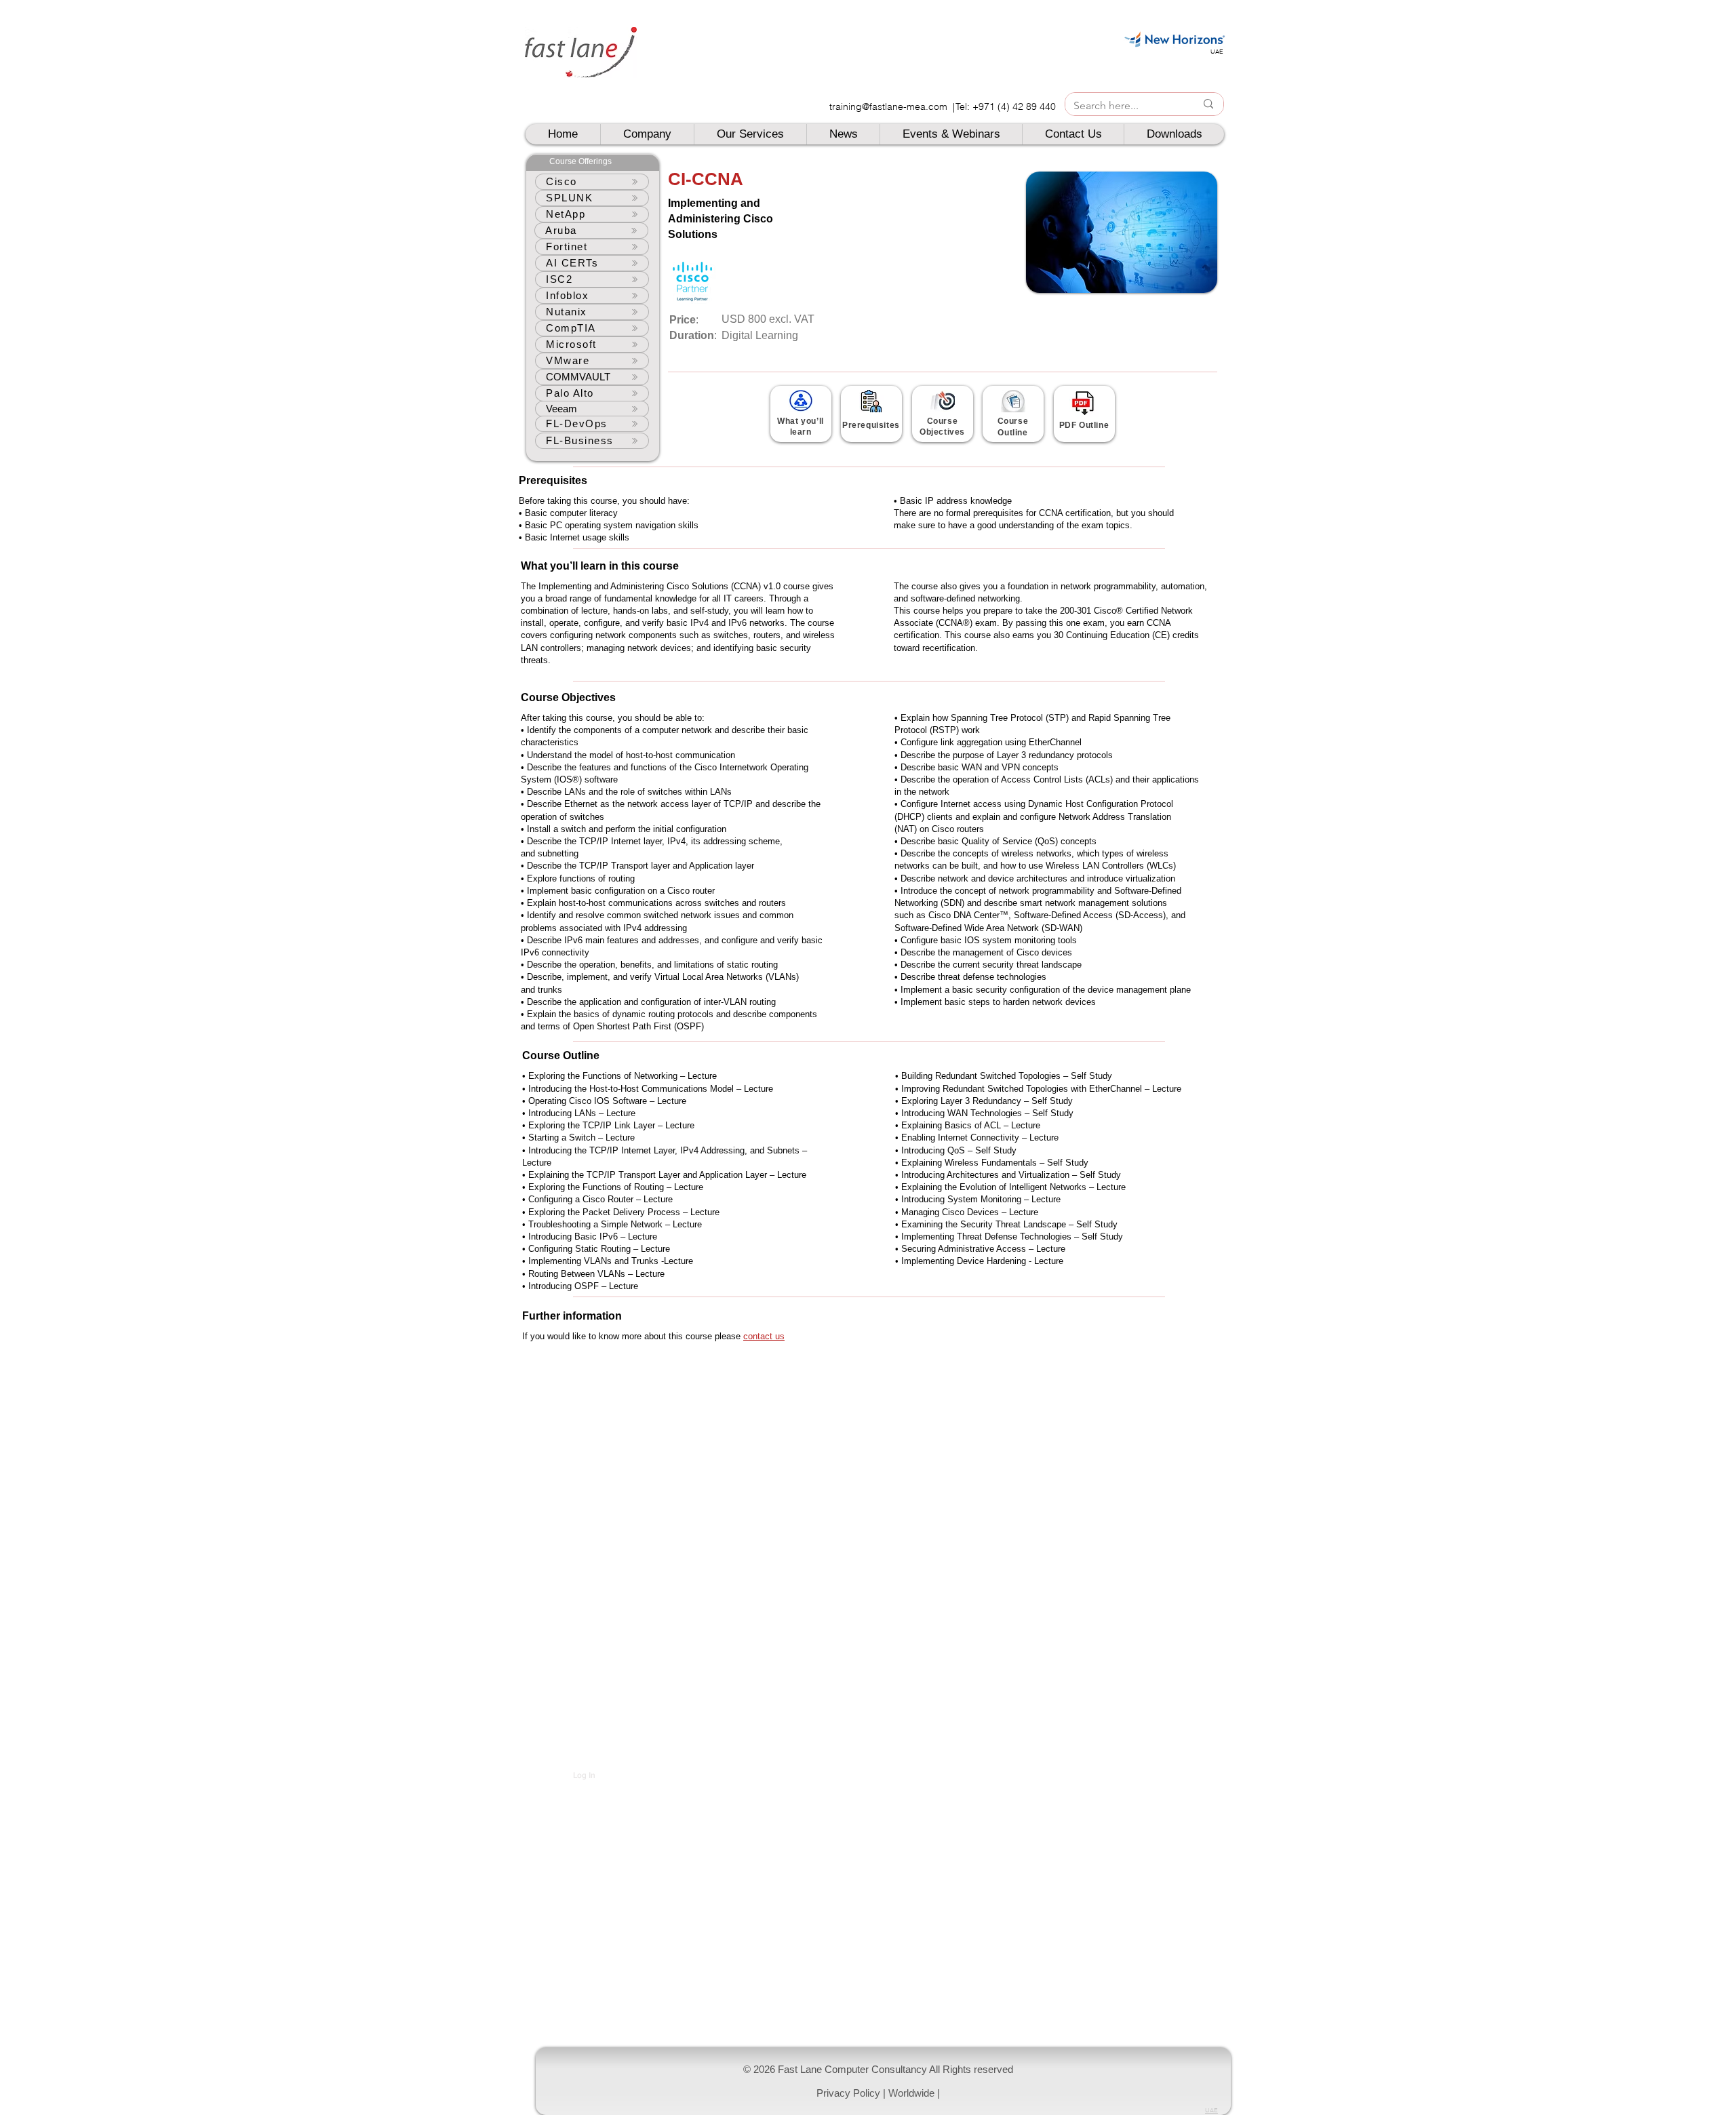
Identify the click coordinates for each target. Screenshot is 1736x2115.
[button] (883, 2081)
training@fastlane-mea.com (888, 106)
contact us (764, 1336)
